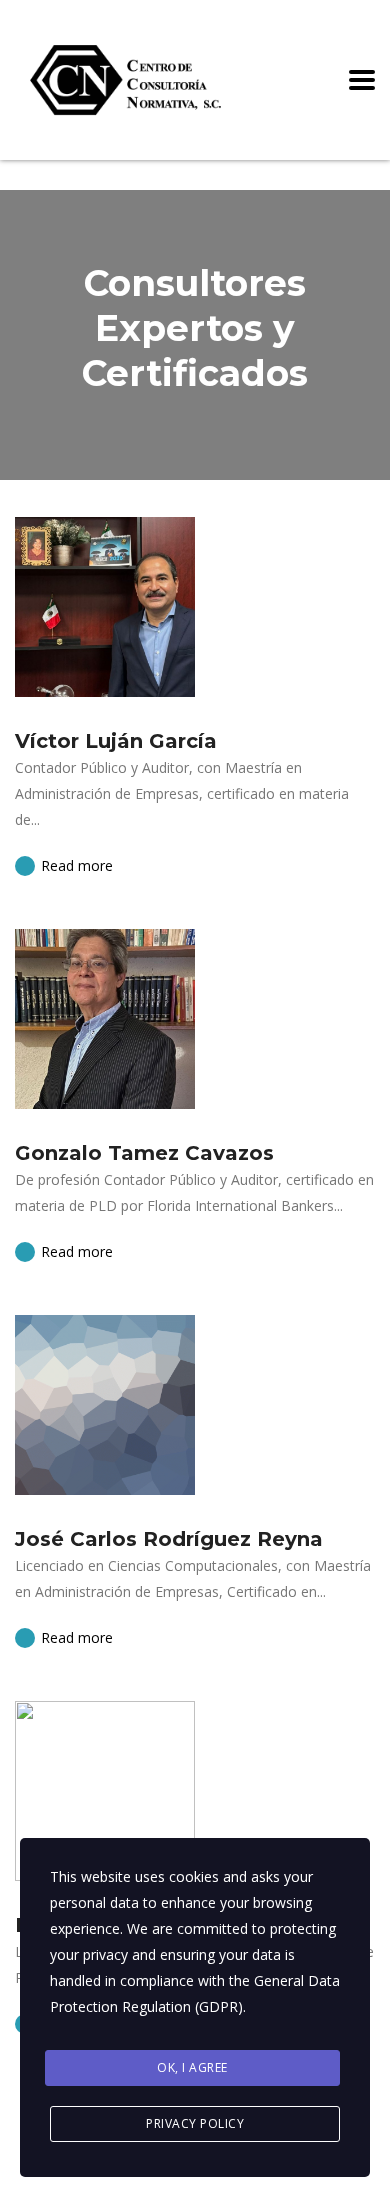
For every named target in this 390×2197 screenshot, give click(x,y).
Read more (75, 865)
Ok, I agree (192, 2067)
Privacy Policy (195, 2123)
